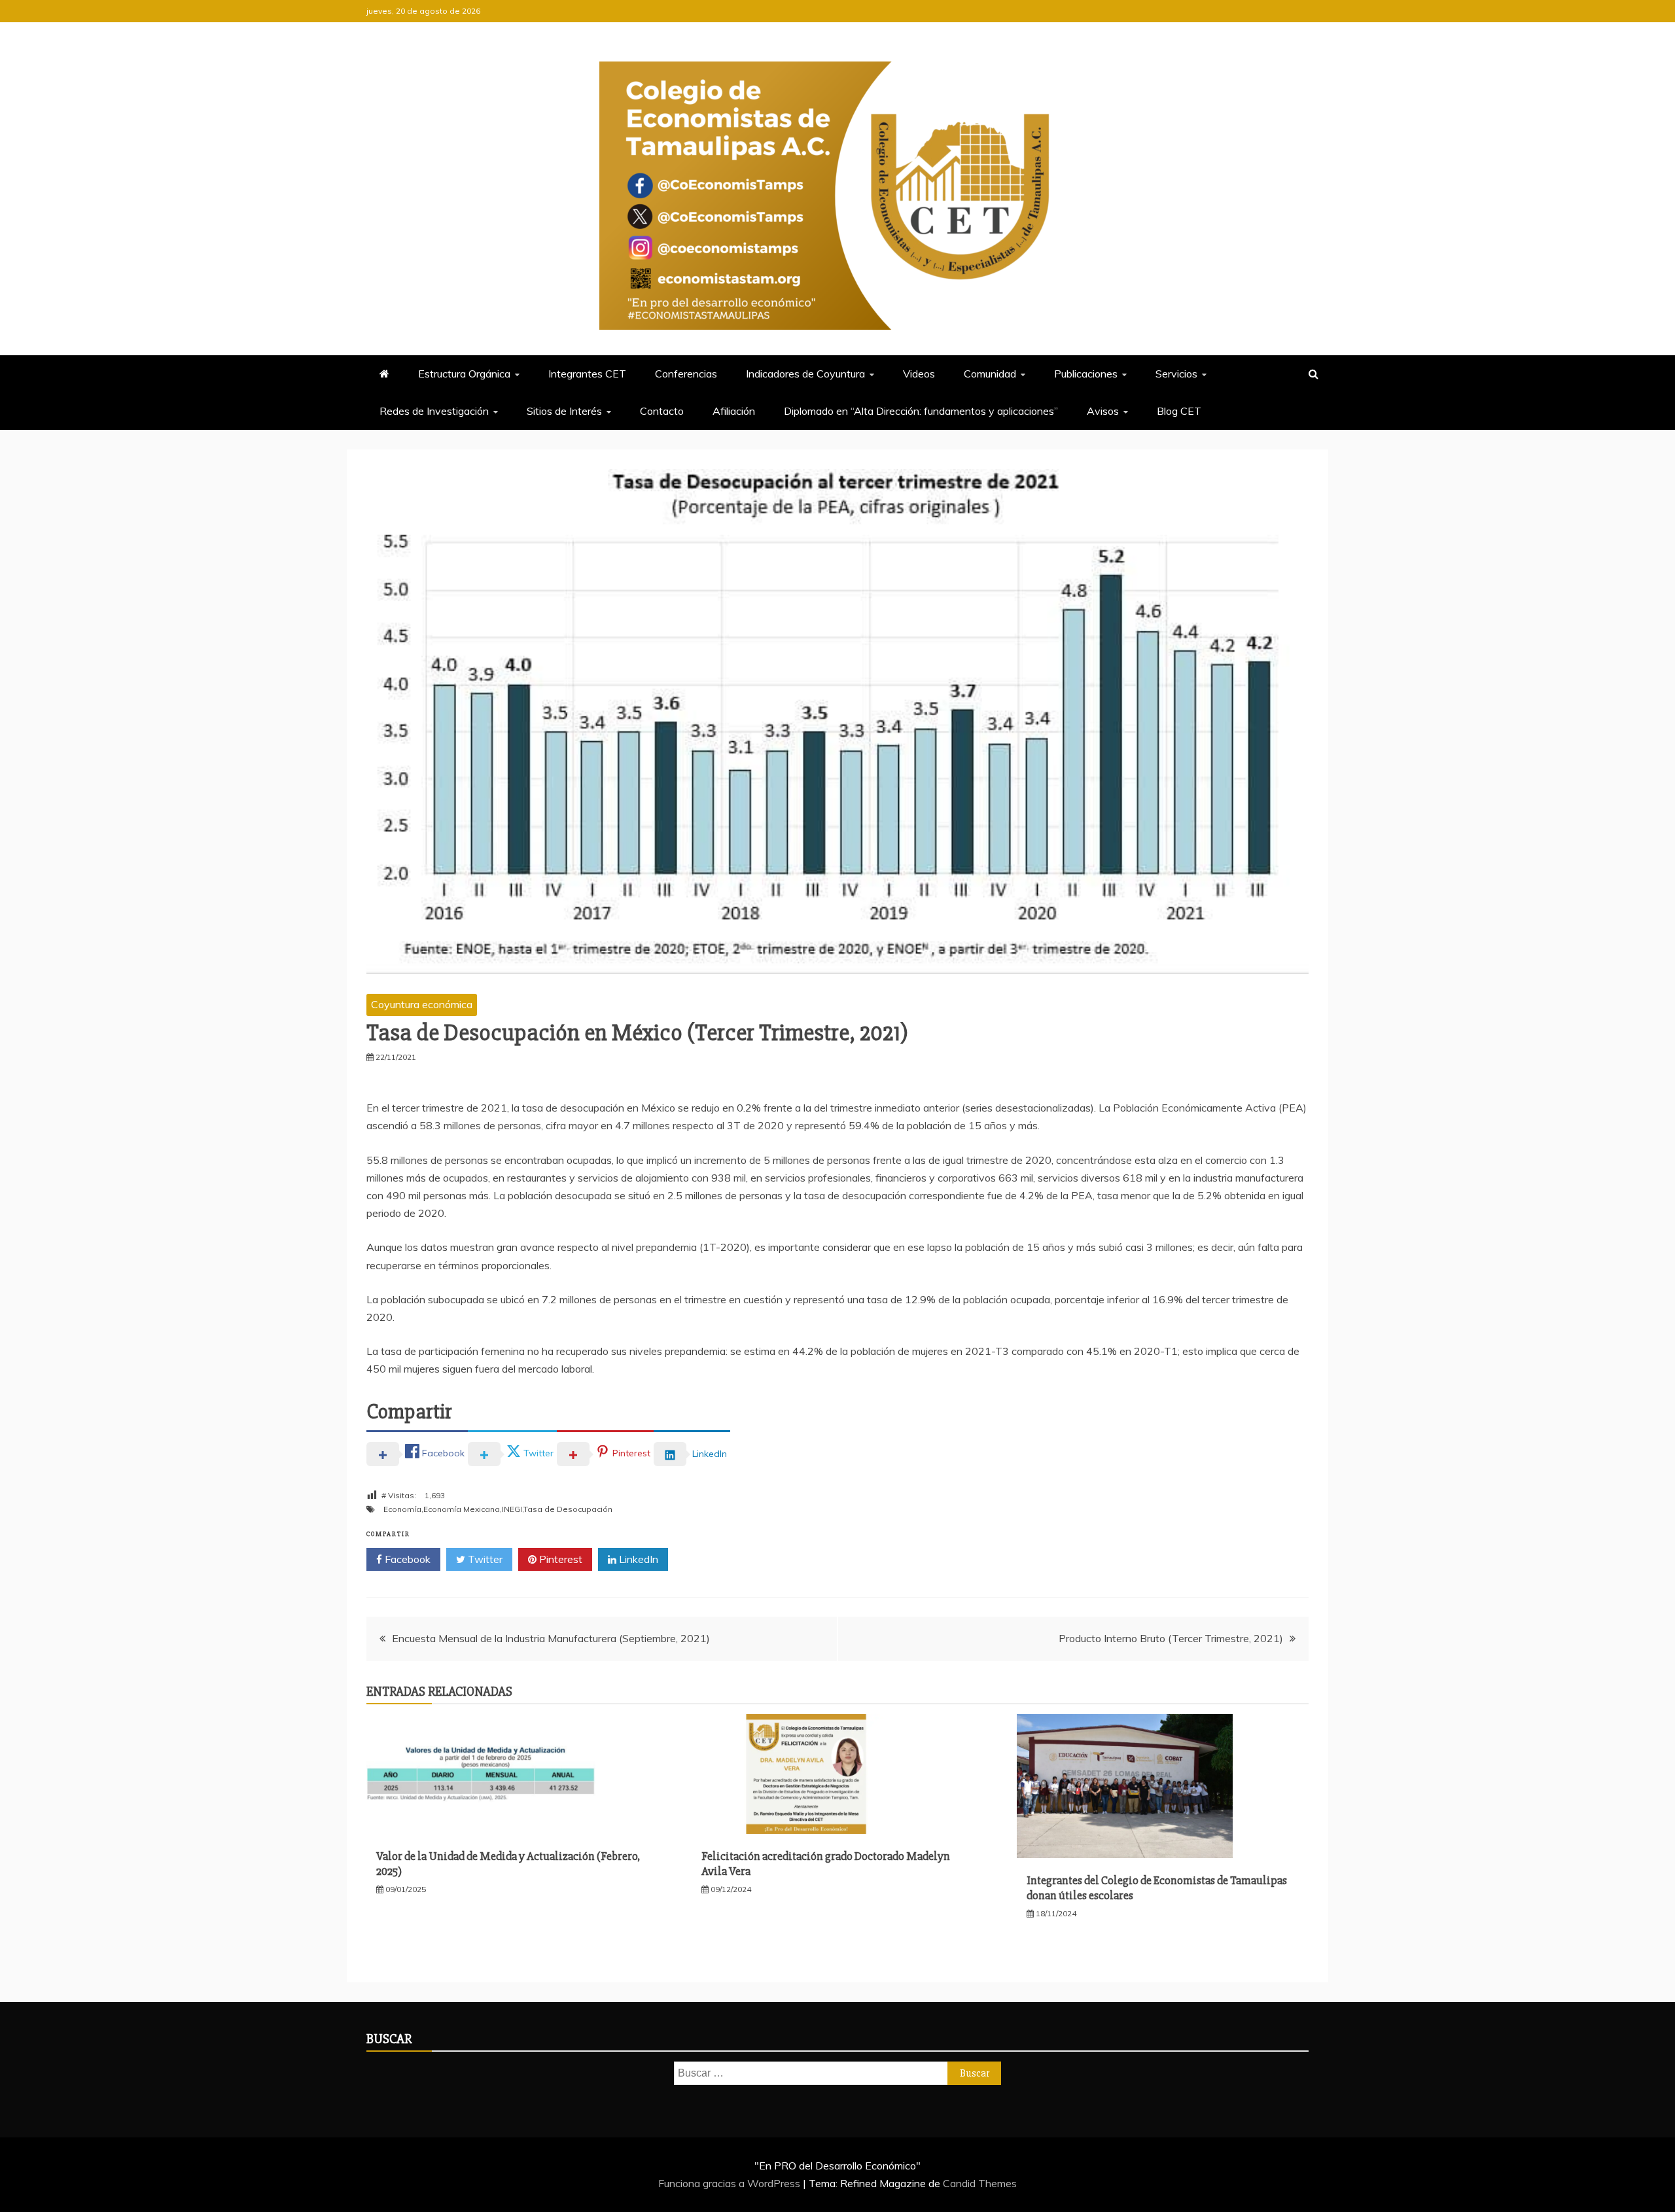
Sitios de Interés (564, 411)
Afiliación (734, 411)
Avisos (1103, 411)
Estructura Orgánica (464, 374)
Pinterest (559, 1559)
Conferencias (686, 374)
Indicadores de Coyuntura (805, 374)
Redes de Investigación (434, 411)
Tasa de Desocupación (568, 1509)
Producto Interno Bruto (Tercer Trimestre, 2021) (1171, 1638)
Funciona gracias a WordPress (731, 2183)
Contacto (662, 411)
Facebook (406, 1559)
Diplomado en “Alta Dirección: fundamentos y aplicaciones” (921, 411)
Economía (402, 1509)
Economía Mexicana (462, 1509)
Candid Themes (980, 2183)
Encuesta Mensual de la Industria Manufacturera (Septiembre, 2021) (551, 1638)
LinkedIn (637, 1559)
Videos (919, 374)
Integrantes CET (587, 374)
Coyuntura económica (422, 1004)
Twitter (484, 1559)
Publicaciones (1086, 374)
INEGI (512, 1509)
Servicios (1176, 374)
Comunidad (990, 374)
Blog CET (1179, 411)
